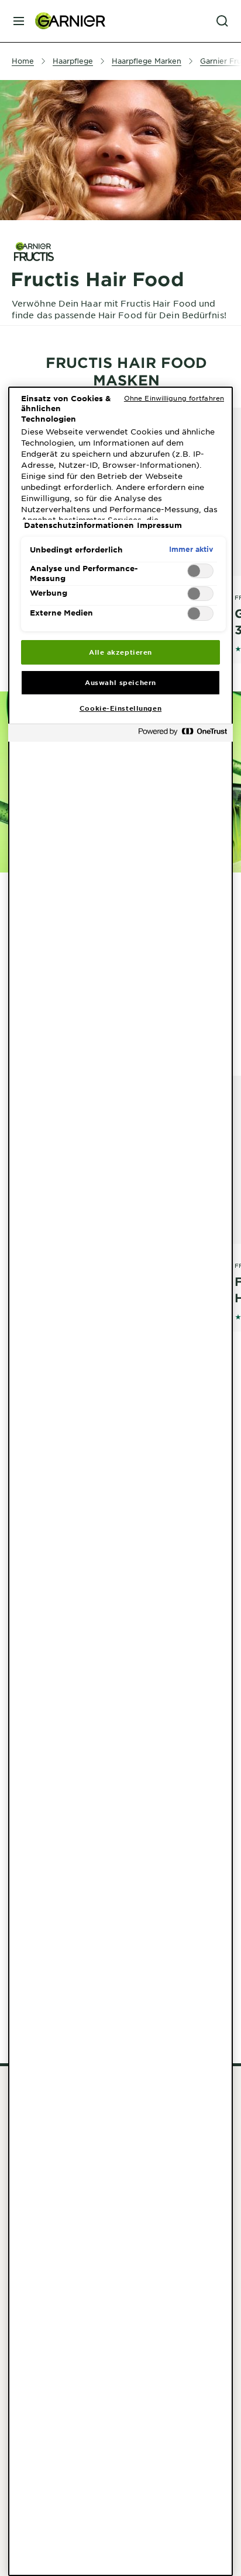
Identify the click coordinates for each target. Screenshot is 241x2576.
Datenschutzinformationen (79, 525)
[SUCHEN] (222, 21)
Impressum (159, 525)
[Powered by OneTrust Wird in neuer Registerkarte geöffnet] (183, 734)
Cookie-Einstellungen (120, 708)
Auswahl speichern (120, 682)
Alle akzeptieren (120, 652)
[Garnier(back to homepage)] (66, 21)
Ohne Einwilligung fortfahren (174, 398)
